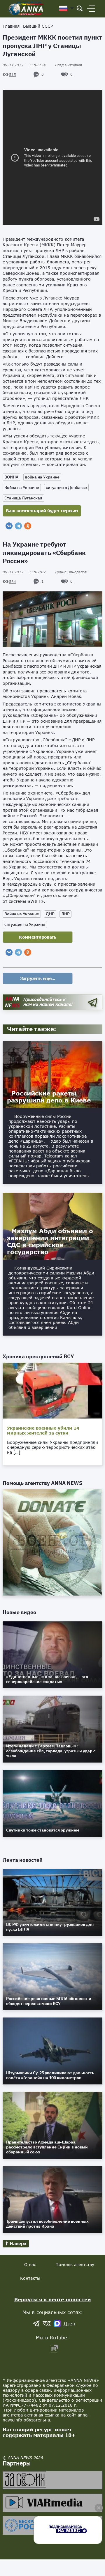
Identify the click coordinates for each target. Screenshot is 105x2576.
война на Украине (42, 477)
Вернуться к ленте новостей (53, 2299)
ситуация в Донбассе (66, 487)
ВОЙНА (11, 477)
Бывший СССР (38, 26)
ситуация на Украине (25, 924)
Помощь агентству (75, 2264)
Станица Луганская (23, 498)
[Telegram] (18, 526)
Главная (11, 26)
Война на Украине (22, 487)
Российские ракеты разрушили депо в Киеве (49, 1097)
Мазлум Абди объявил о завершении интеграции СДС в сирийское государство (50, 1241)
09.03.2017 (24, 65)
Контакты (30, 2278)
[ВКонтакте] (9, 526)
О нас (30, 2264)
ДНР (50, 914)
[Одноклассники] (28, 526)
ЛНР (65, 914)
